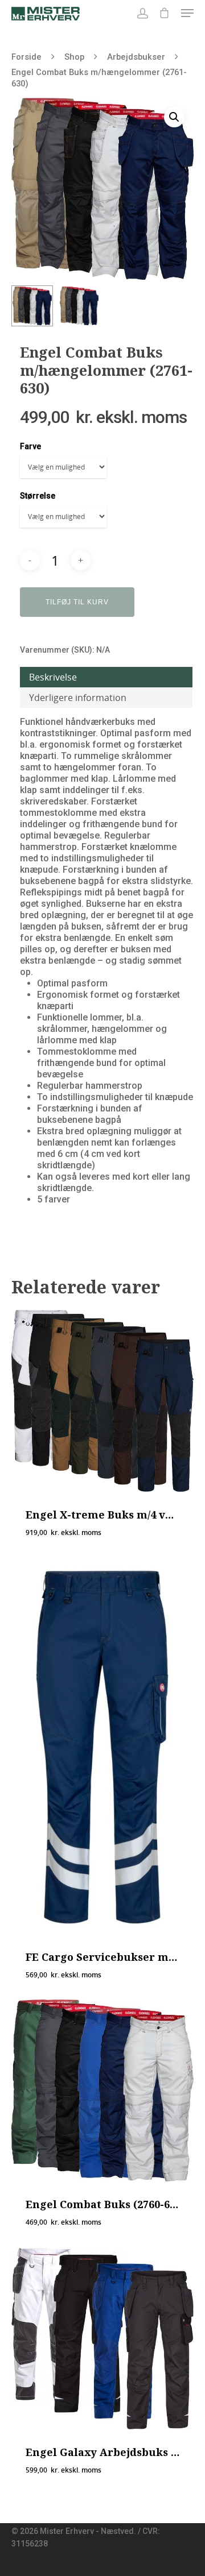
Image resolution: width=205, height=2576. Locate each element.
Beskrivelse (53, 677)
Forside (26, 57)
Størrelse (38, 496)
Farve (30, 446)
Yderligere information (78, 698)
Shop (74, 57)
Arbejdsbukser (136, 57)
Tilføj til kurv (77, 602)
